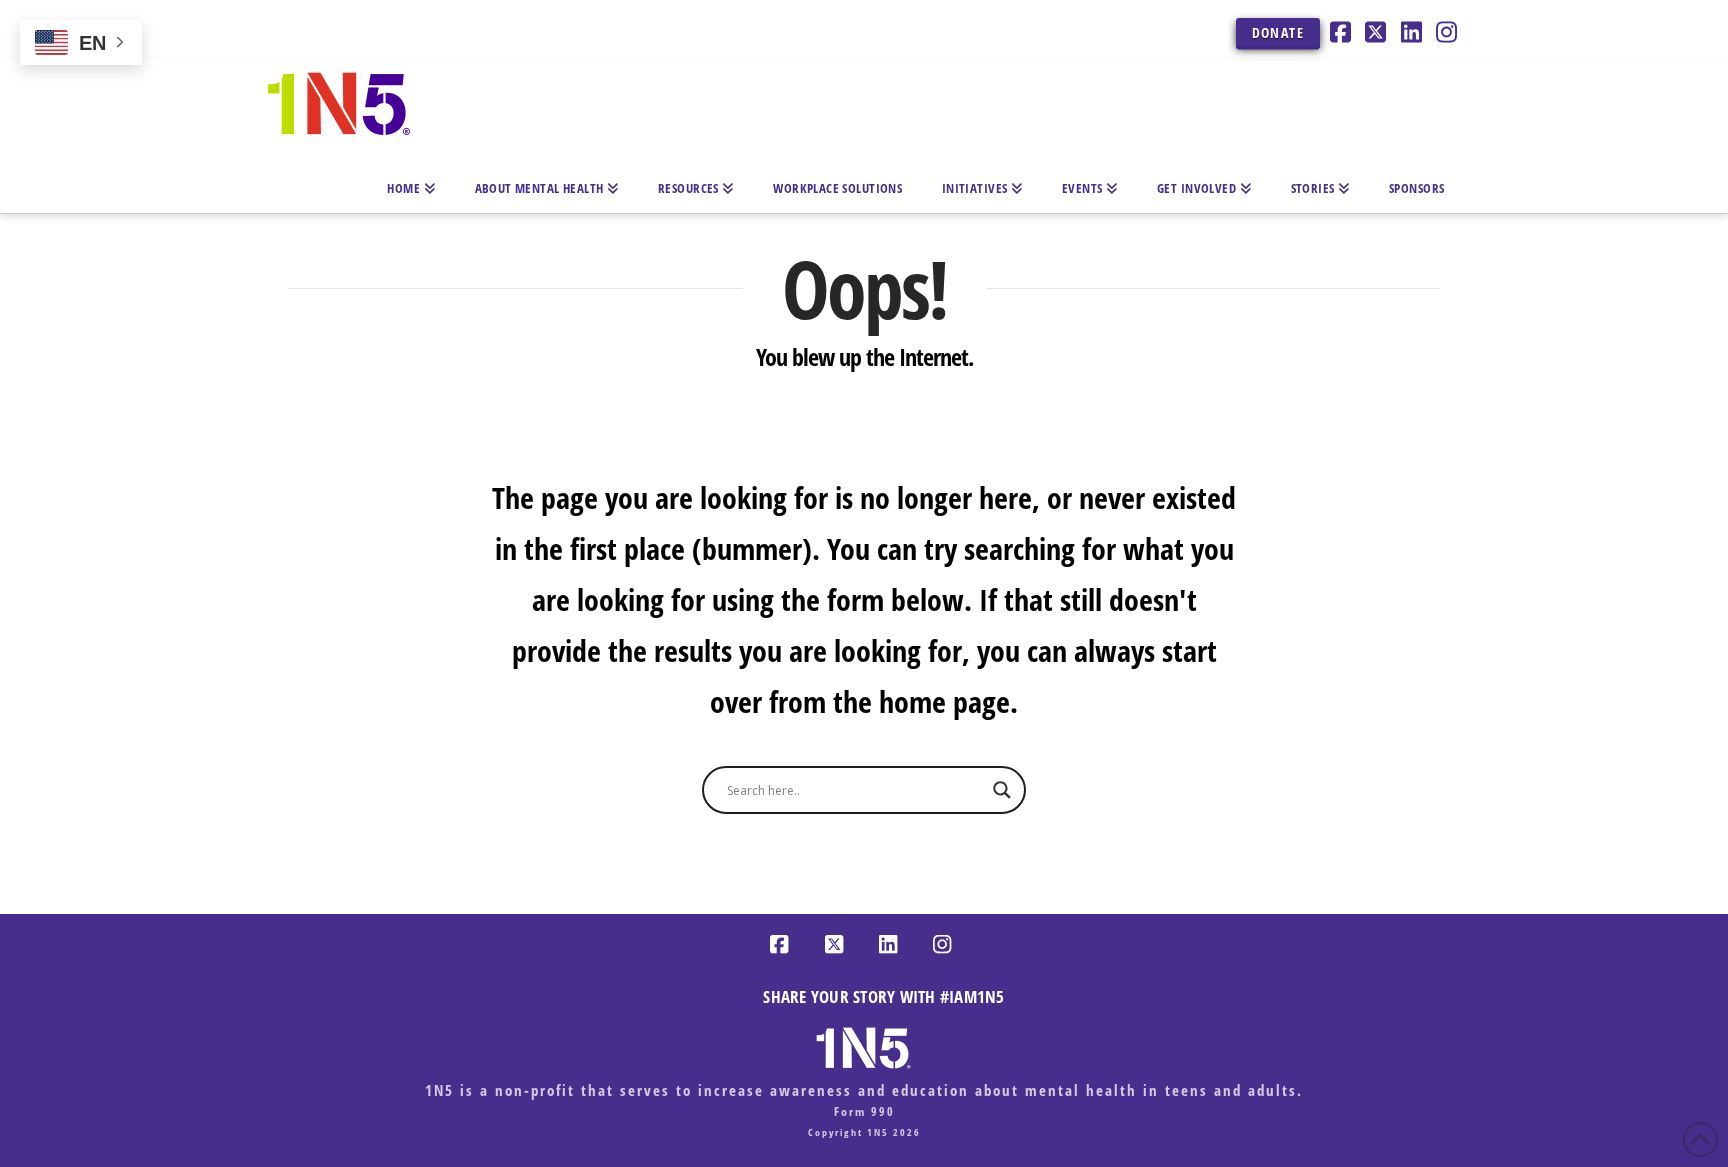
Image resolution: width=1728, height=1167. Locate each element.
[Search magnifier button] (1002, 790)
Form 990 (864, 1111)
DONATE (1278, 32)
